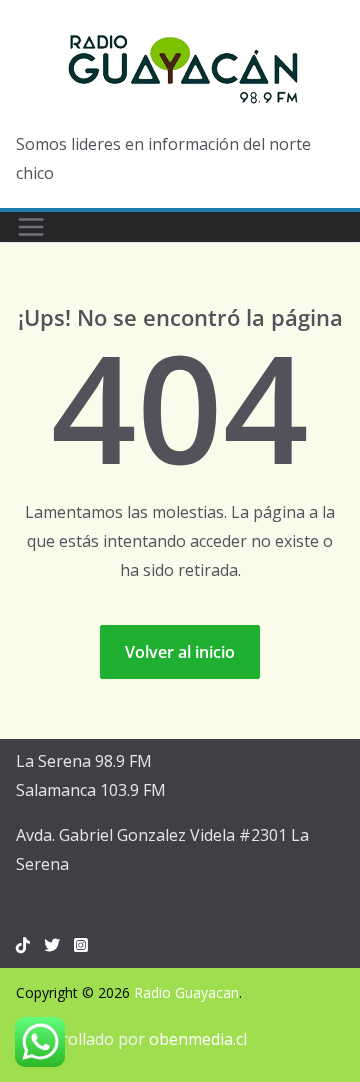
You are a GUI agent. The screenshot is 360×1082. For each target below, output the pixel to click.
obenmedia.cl (198, 1039)
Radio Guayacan (186, 992)
